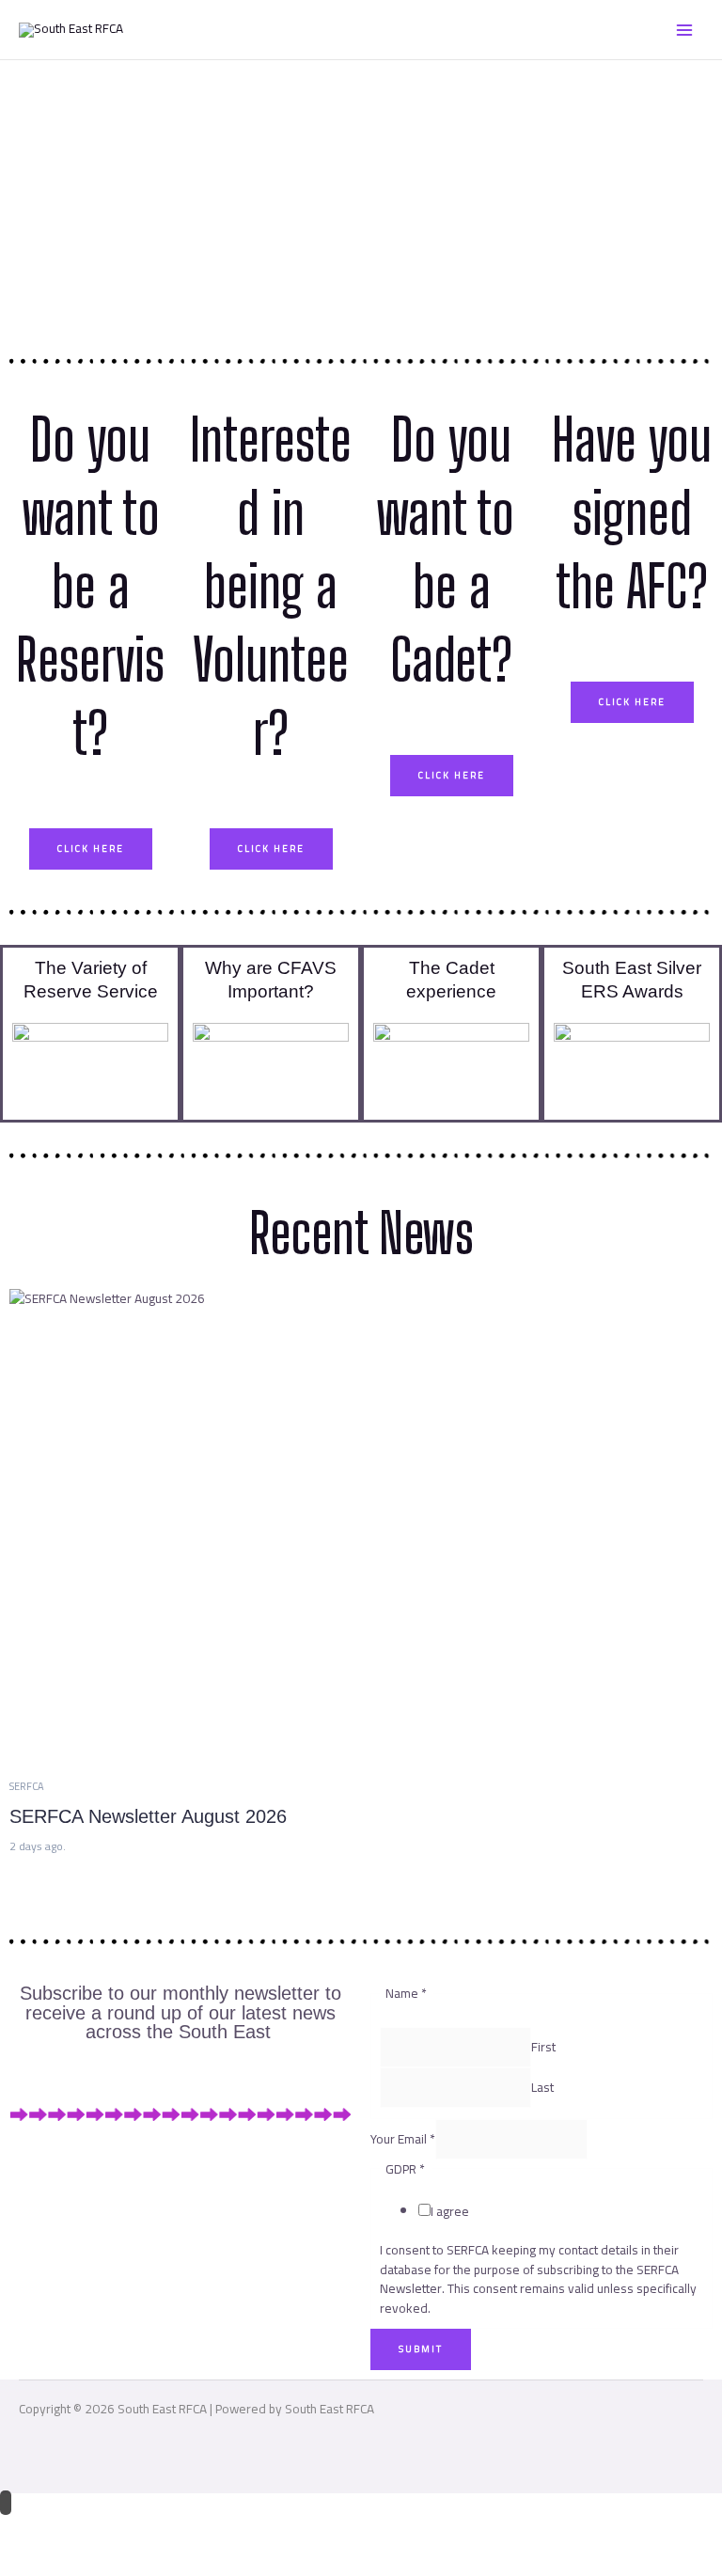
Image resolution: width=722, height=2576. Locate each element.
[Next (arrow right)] (87, 2560)
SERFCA (27, 1786)
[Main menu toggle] (685, 30)
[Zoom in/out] (28, 2528)
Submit (421, 2349)
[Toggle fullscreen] (87, 2528)
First (543, 2048)
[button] (90, 1066)
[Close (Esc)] (206, 2528)
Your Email (403, 2139)
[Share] (147, 2528)
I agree (450, 2211)
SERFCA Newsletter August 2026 (148, 1816)
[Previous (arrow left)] (28, 2560)
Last (542, 2088)
